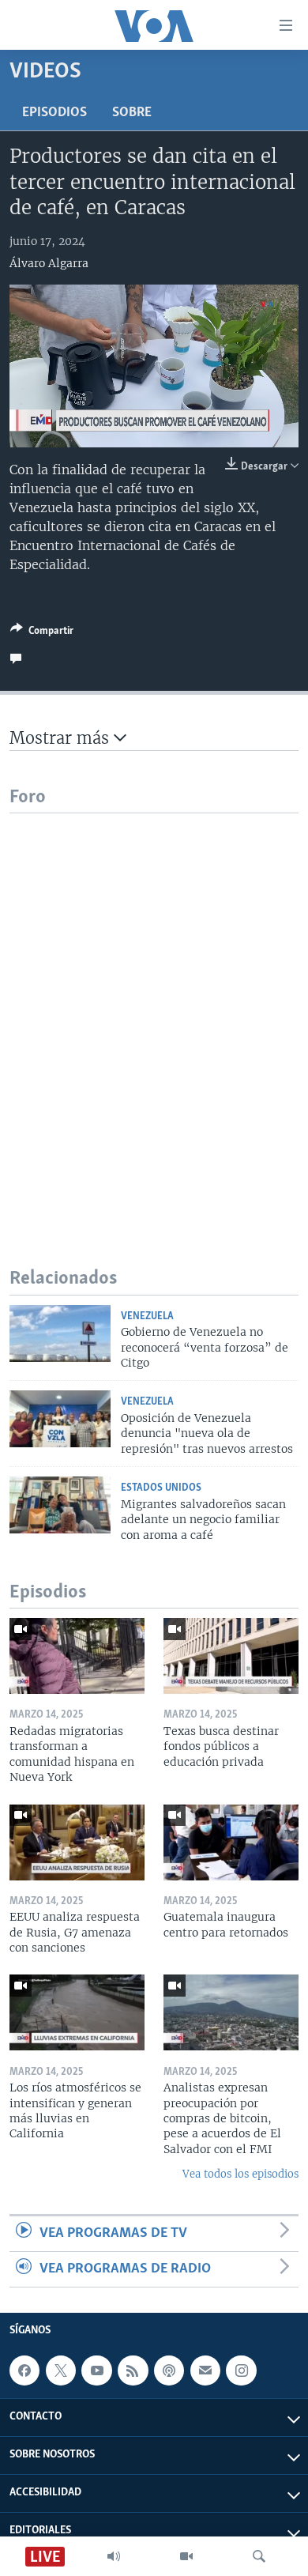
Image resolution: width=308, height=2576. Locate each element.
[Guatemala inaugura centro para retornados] (231, 1842)
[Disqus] (154, 1011)
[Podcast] (169, 2371)
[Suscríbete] (205, 2371)
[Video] (186, 2556)
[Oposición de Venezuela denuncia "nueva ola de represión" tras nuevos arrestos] (60, 1419)
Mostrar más (62, 738)
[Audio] (114, 2556)
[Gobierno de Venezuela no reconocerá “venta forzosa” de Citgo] (60, 1333)
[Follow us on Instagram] (241, 2371)
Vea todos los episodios (240, 2174)
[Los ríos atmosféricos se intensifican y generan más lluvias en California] (77, 2012)
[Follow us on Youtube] (96, 2371)
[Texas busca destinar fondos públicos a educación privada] (231, 1656)
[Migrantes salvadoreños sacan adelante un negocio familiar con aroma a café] (60, 1505)
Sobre (132, 113)
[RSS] (133, 2371)
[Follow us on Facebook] (24, 2371)
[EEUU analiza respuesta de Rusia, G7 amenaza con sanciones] (77, 1842)
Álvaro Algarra (49, 263)
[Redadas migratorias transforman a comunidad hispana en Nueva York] (77, 1656)
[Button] (42, 633)
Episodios (54, 113)
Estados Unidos (161, 1488)
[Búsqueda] (259, 2556)
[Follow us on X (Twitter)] (61, 2371)
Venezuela (147, 1316)
